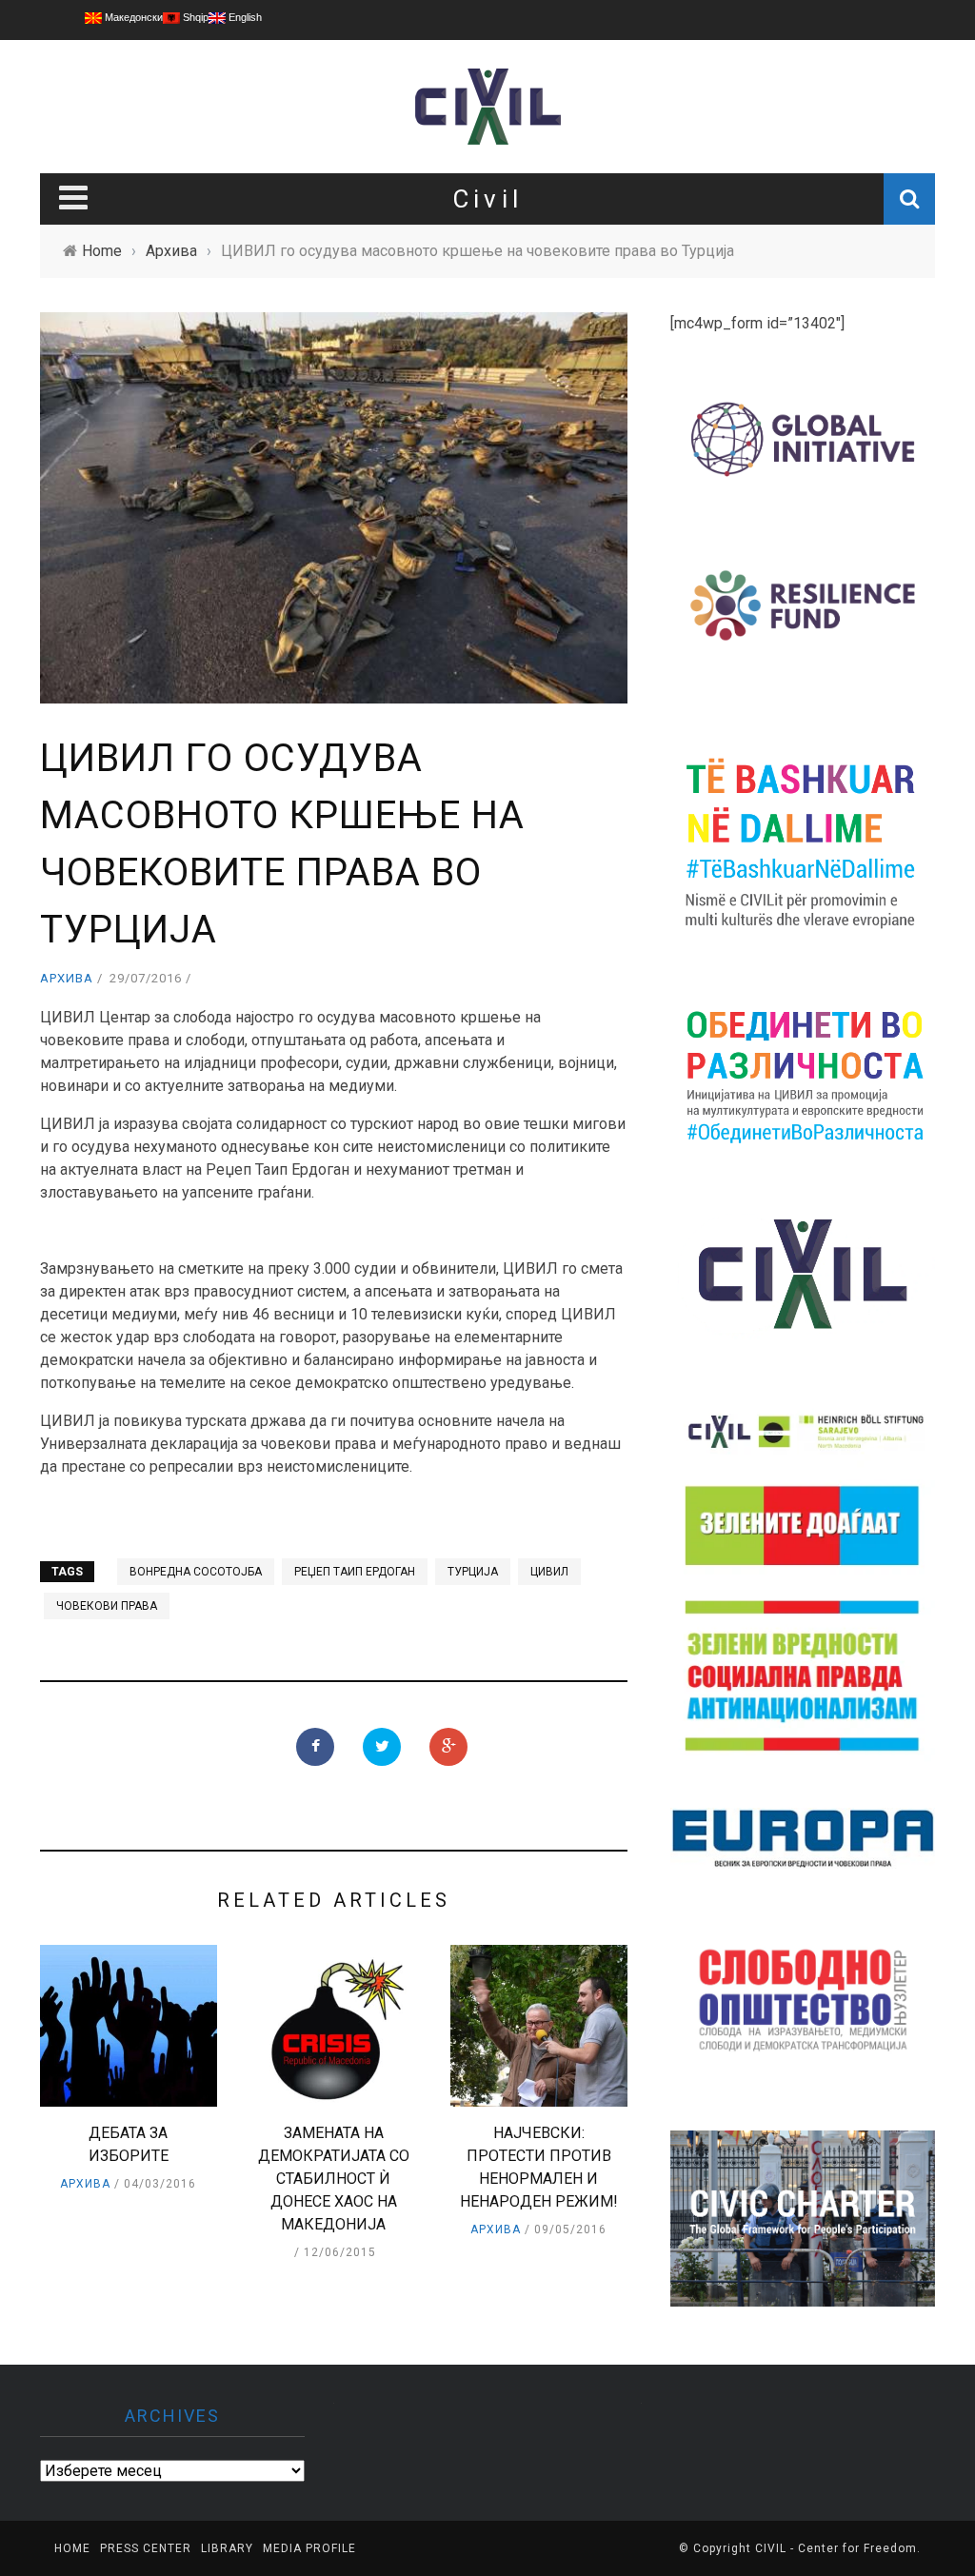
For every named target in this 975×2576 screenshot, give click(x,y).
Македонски (132, 17)
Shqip (194, 17)
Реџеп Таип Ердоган (355, 1572)
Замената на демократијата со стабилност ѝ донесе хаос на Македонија (334, 2179)
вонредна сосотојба (196, 1572)
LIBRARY (227, 2548)
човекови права (107, 1606)
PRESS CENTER (146, 2548)
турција (473, 1572)
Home (72, 2548)
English (244, 17)
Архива (67, 978)
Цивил (549, 1572)
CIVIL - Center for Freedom (836, 2548)
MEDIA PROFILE (309, 2548)
